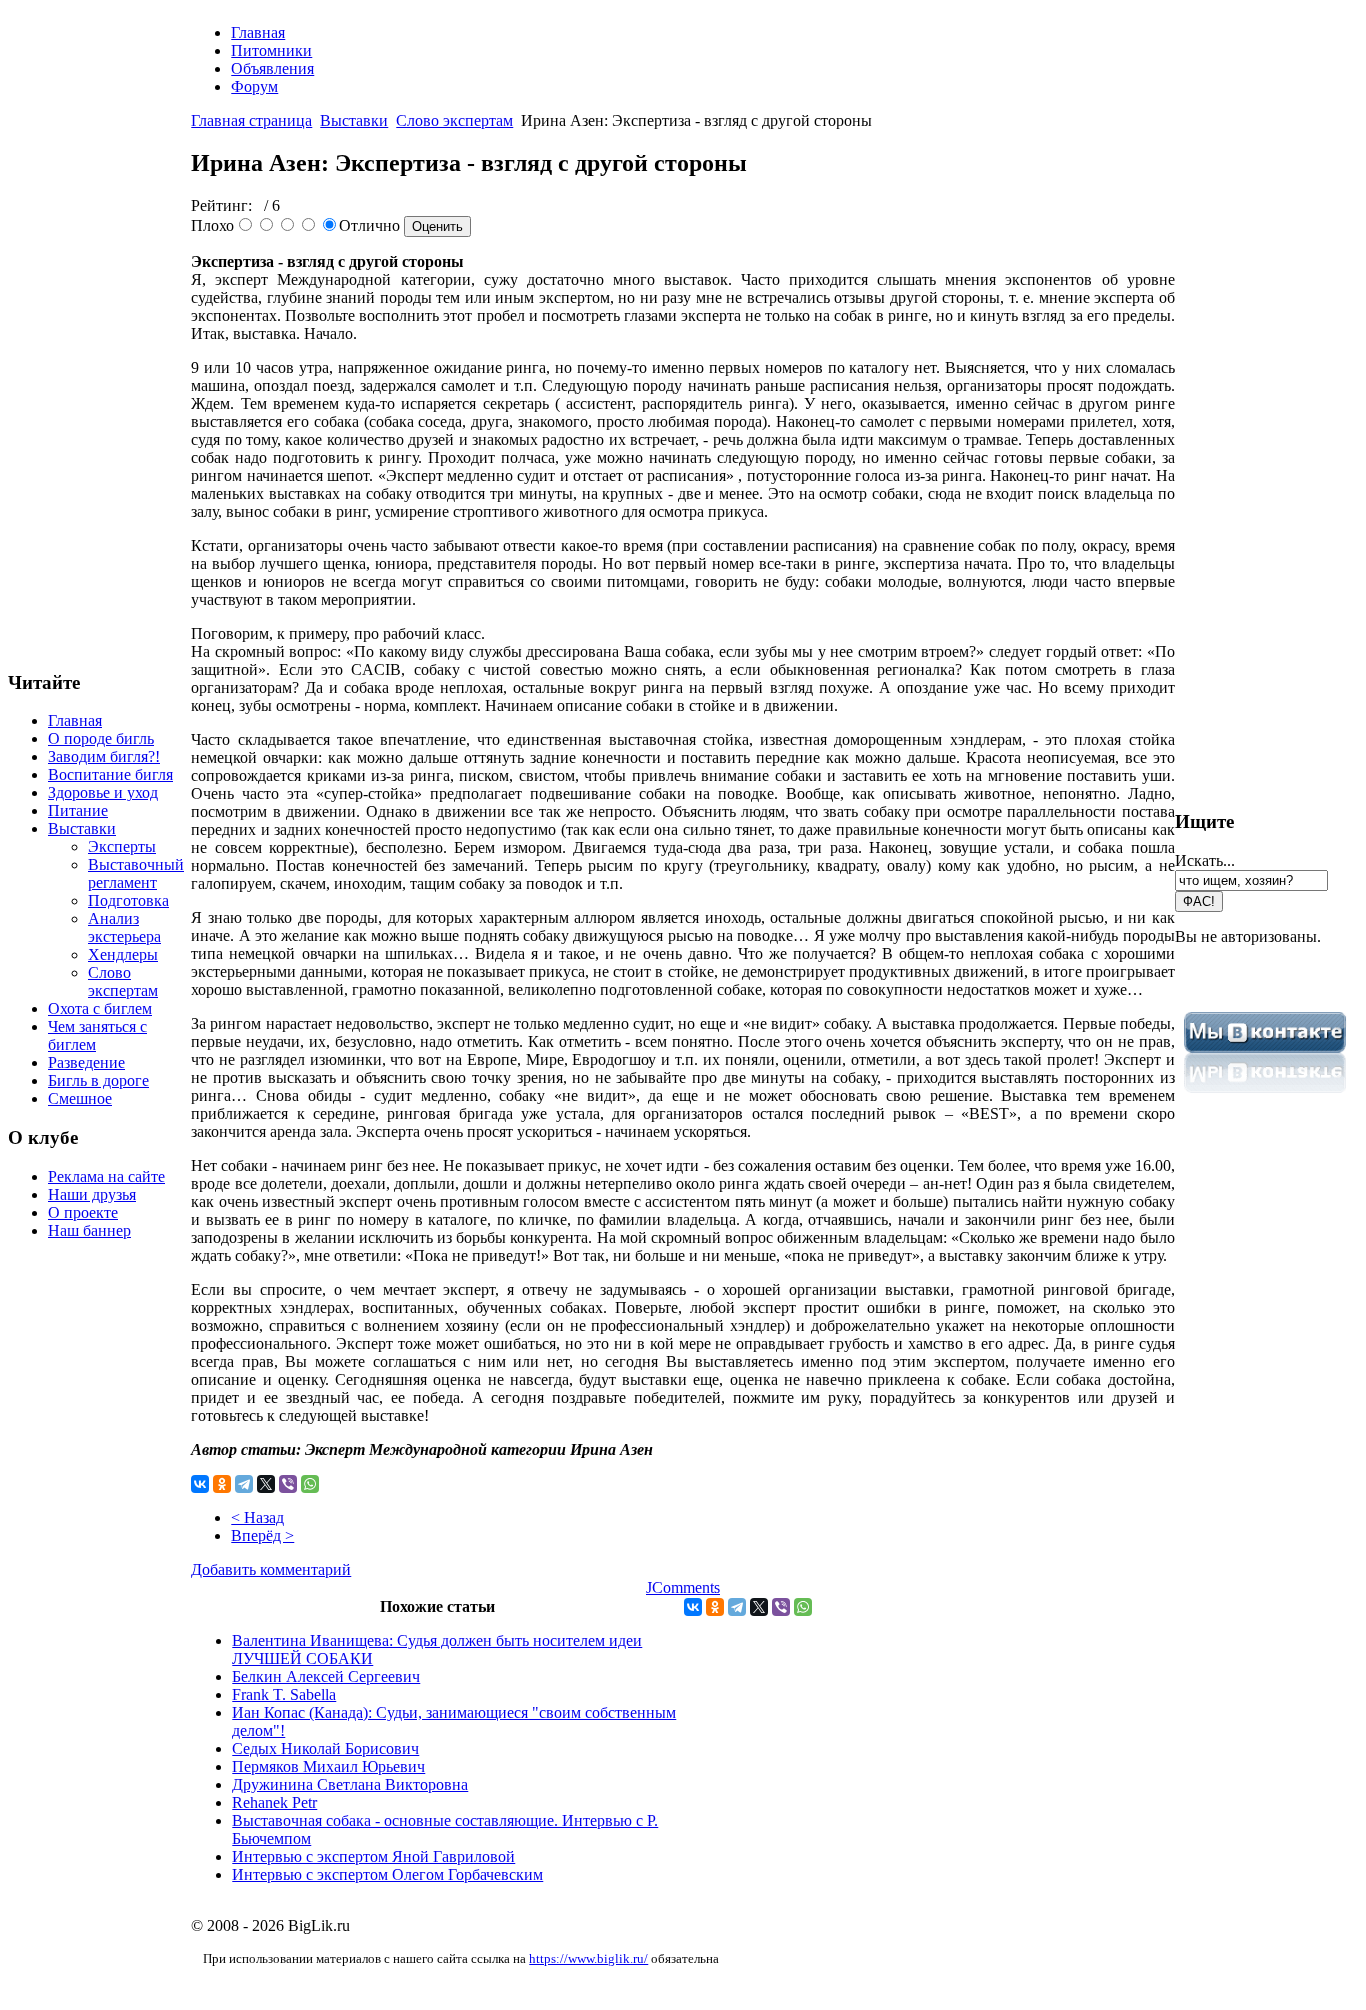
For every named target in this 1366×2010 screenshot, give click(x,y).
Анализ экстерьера (124, 927)
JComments (683, 1587)
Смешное (80, 1098)
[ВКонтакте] (200, 1484)
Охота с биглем (100, 1008)
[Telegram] (244, 1484)
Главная (75, 720)
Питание (78, 810)
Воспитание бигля (110, 774)
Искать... (1205, 860)
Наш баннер (89, 1230)
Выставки (82, 828)
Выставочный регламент (136, 873)
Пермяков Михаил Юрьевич (328, 1766)
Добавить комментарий (271, 1569)
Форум (254, 86)
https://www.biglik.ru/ (588, 1958)
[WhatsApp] (310, 1484)
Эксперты (122, 846)
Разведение (86, 1062)
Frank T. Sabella (284, 1694)
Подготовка (128, 900)
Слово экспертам (123, 981)
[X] (266, 1484)
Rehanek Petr (274, 1802)
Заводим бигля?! (104, 756)
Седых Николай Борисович (325, 1748)
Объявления (272, 68)
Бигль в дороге (98, 1080)
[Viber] (288, 1484)
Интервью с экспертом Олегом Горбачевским (387, 1874)
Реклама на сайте (106, 1176)
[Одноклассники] (222, 1484)
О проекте (83, 1212)
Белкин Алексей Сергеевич (326, 1676)
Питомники (271, 50)
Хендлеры (123, 954)
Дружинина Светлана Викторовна (350, 1784)
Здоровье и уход (103, 792)
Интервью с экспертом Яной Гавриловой (373, 1856)
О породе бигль (101, 738)
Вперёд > (262, 1535)
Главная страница (251, 120)
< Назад (257, 1517)
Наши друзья (92, 1194)
